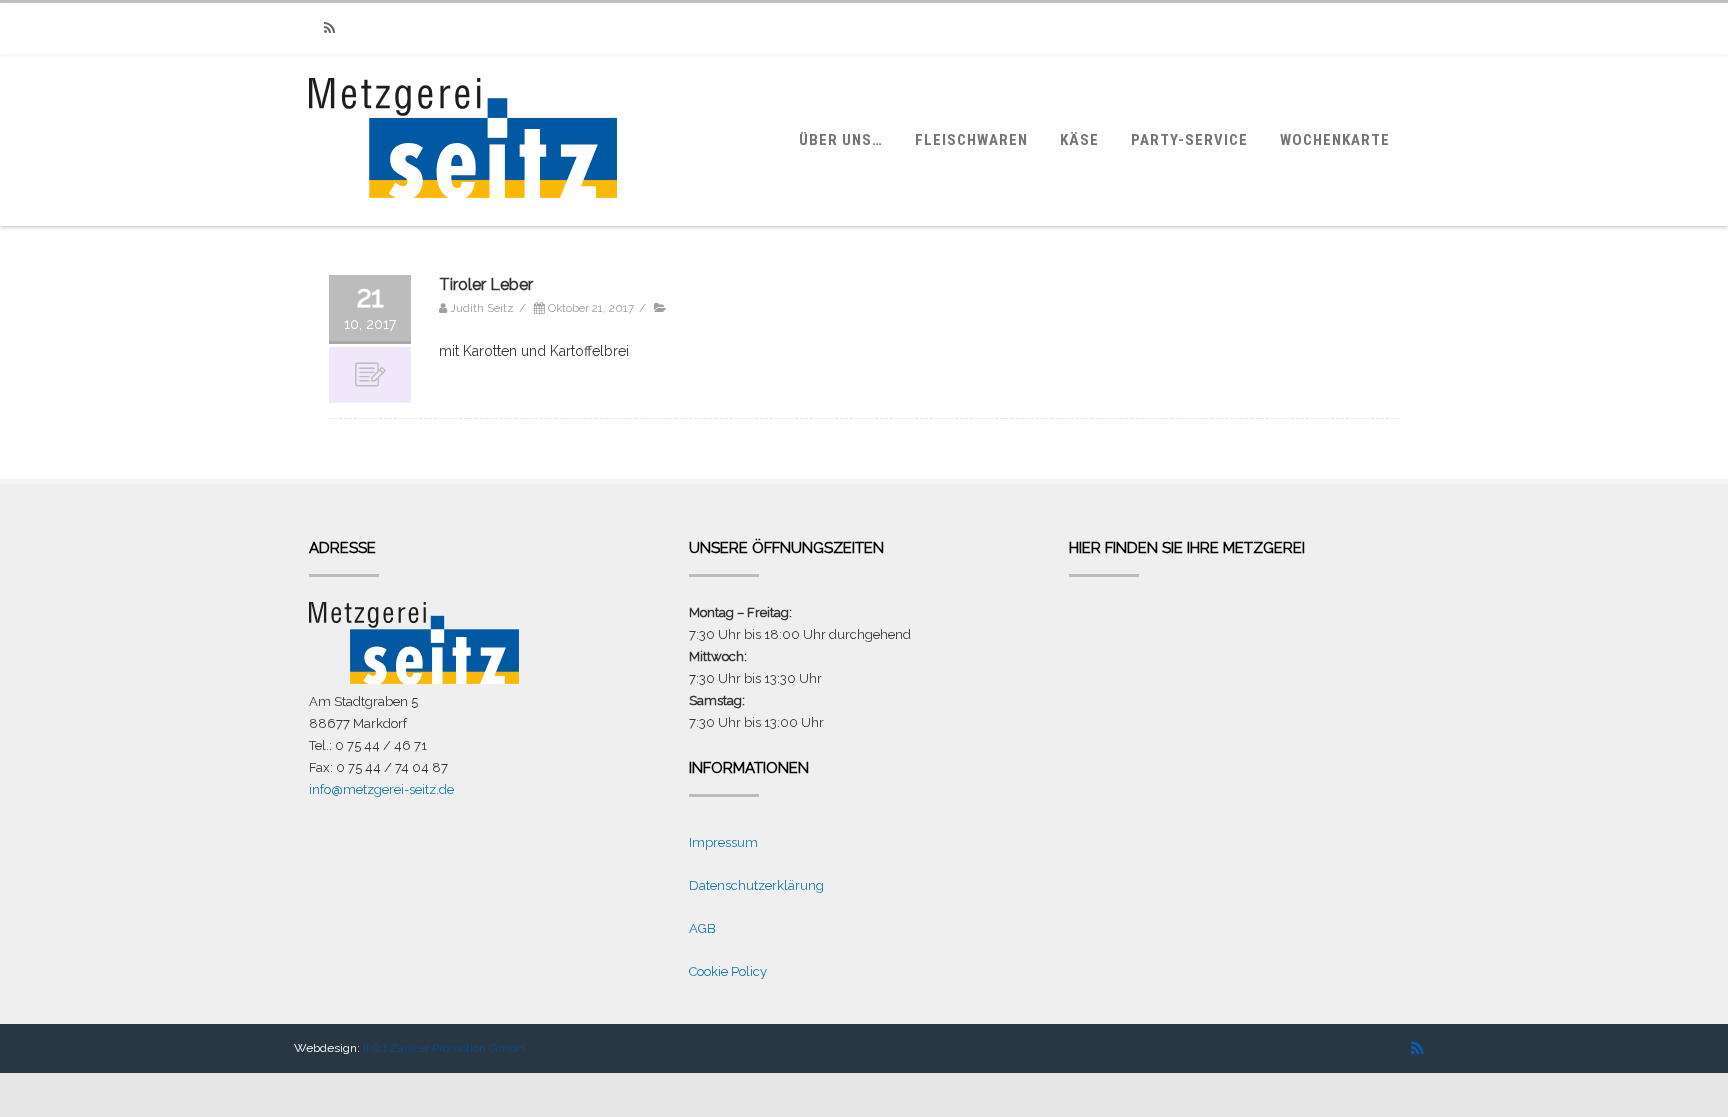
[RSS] (329, 28)
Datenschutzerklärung (756, 885)
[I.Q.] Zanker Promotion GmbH (444, 1048)
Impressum (723, 842)
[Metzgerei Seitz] (463, 217)
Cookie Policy (728, 971)
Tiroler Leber (486, 284)
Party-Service (1189, 140)
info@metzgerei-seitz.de (381, 789)
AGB (702, 928)
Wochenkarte (1335, 140)
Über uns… (841, 140)
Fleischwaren (971, 140)
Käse (1079, 140)
